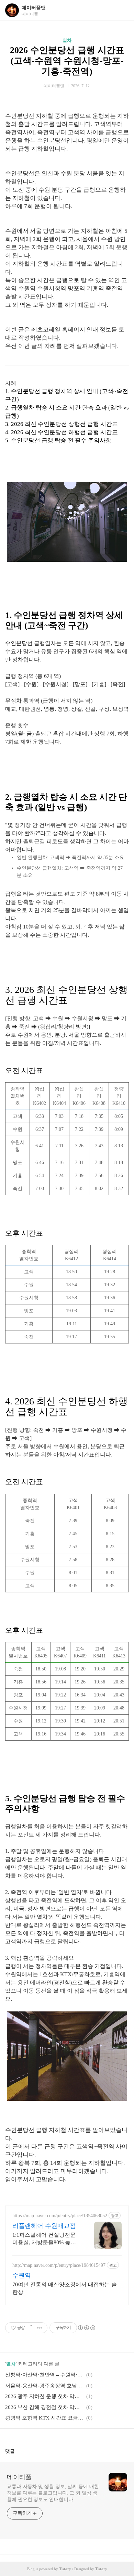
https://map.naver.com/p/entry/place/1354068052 (60, 2216)
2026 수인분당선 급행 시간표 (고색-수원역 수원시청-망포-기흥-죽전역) (67, 61)
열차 (67, 40)
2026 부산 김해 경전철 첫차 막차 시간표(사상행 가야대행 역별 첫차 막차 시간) (45, 2407)
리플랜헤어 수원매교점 (44, 2226)
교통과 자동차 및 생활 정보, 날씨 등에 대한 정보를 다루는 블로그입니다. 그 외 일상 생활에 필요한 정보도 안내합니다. (53, 2493)
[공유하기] (31, 2328)
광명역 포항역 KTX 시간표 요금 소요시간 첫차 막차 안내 (45, 2418)
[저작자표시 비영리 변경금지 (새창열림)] (86, 2328)
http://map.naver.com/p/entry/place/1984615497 (59, 2265)
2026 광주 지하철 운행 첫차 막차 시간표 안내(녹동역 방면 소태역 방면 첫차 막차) (45, 2396)
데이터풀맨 (34, 8)
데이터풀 (19, 2477)
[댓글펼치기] (18, 2451)
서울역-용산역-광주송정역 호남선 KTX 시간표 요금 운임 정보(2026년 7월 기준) (45, 2386)
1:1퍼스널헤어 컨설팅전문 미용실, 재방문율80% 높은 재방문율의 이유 (44, 2239)
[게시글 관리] (40, 2328)
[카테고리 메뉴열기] (122, 10)
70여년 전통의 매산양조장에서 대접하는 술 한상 (65, 2288)
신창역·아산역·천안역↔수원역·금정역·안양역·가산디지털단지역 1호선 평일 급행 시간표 (45, 2375)
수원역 (22, 2275)
